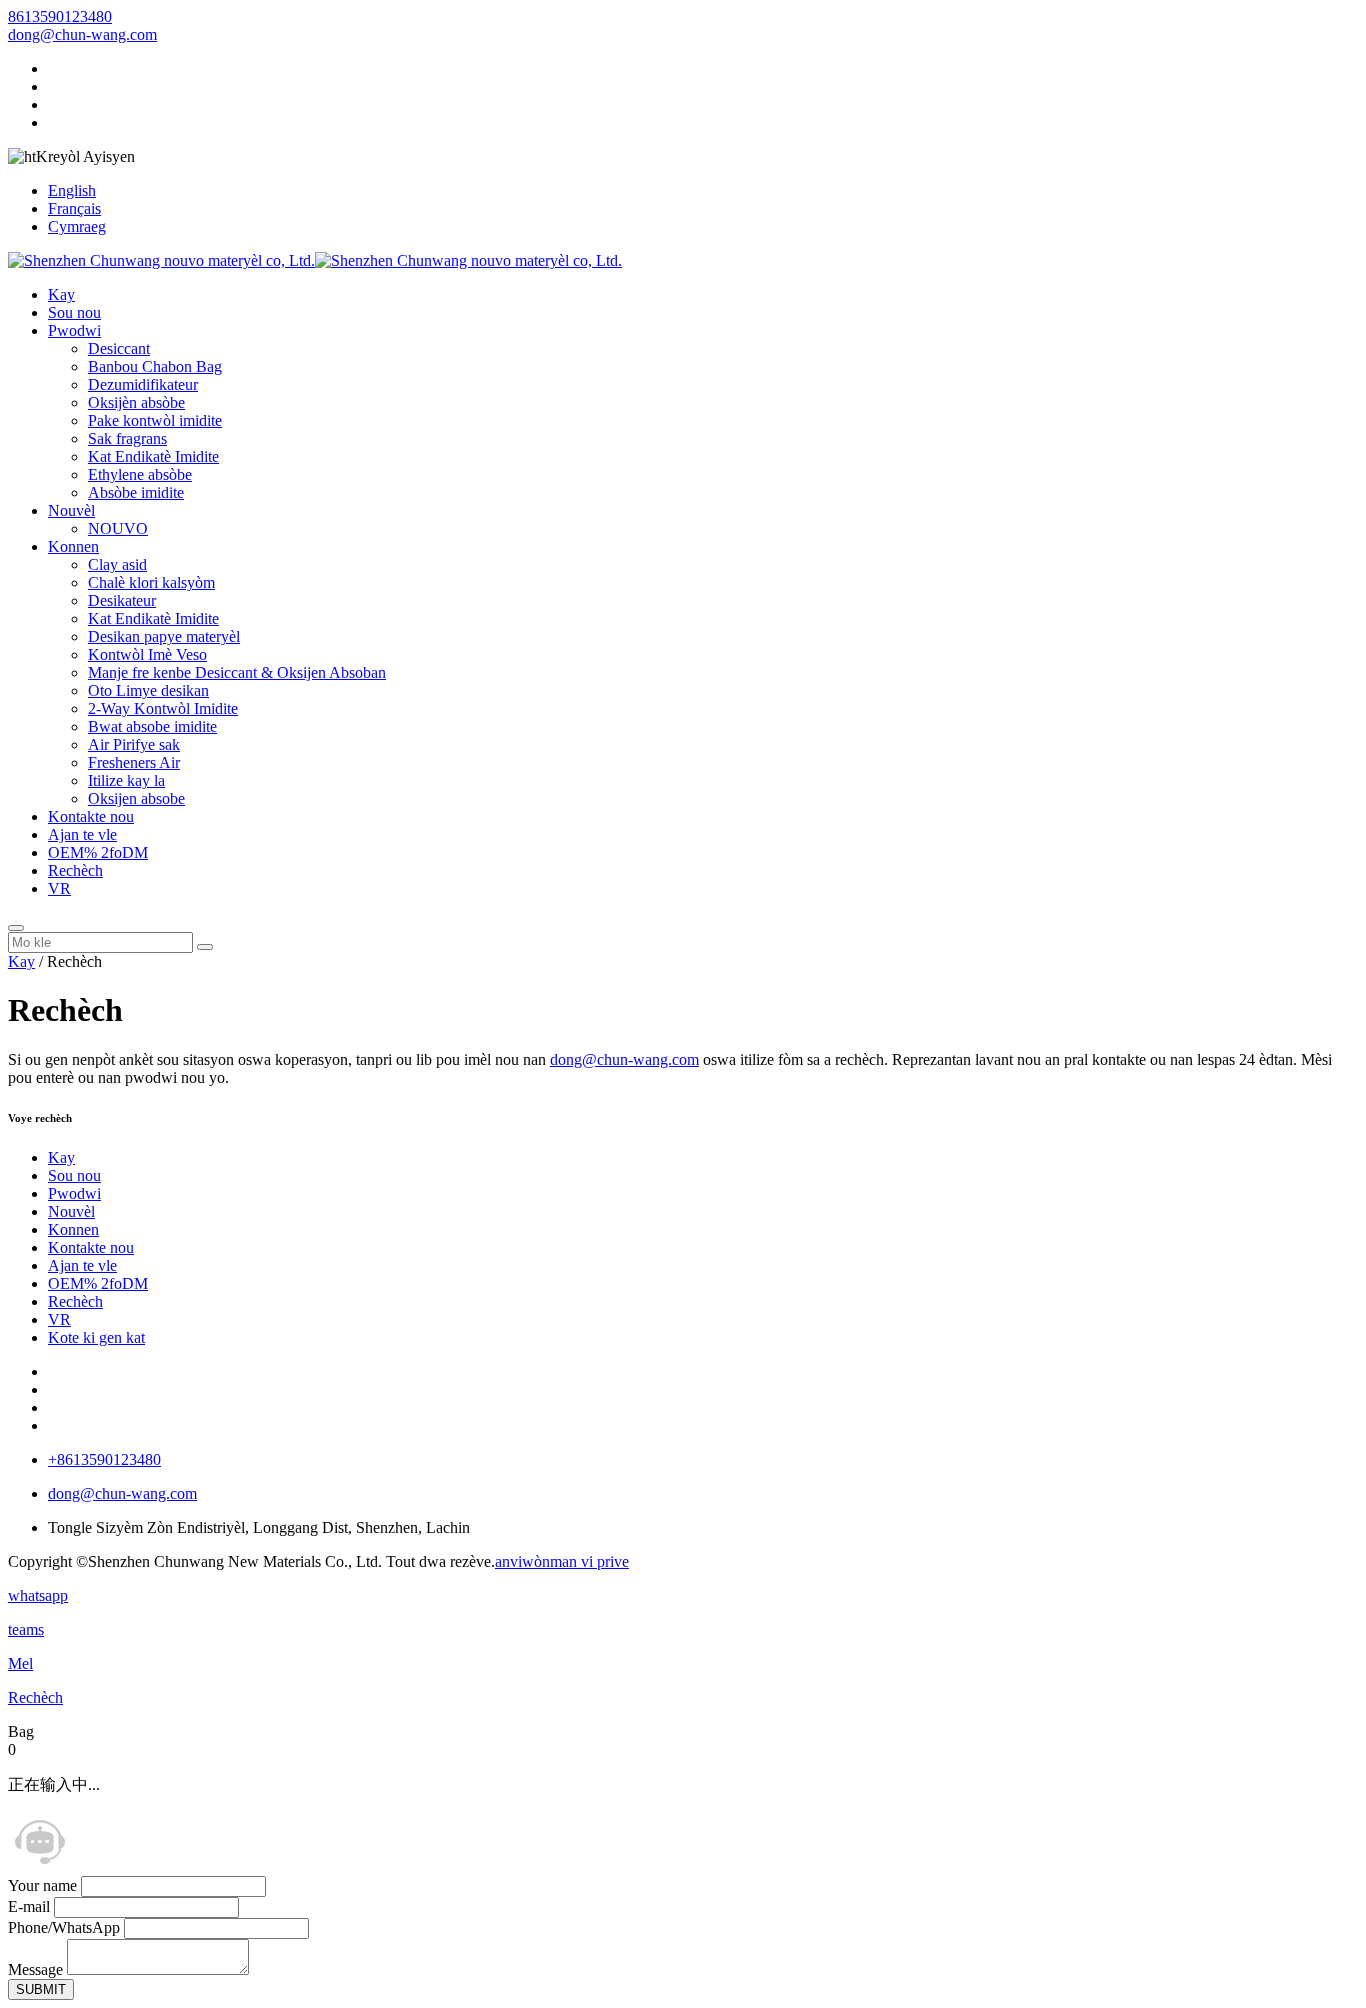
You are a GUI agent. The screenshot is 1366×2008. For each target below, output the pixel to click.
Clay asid (117, 564)
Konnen (73, 546)
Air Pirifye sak (134, 744)
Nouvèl (71, 510)
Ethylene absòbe (140, 474)
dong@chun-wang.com (82, 34)
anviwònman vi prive (562, 1561)
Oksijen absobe (136, 798)
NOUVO (118, 528)
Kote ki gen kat (96, 1337)
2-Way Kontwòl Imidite (163, 708)
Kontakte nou (91, 816)
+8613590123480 (104, 1459)
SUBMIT (41, 1989)
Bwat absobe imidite (152, 726)
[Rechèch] (16, 928)
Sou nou (74, 312)
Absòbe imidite (136, 492)
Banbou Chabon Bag (155, 366)
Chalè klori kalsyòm (151, 582)
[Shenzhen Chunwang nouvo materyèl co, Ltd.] (315, 260)
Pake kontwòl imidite (155, 420)
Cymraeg (77, 226)
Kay (61, 294)
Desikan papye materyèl (164, 636)
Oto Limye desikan (148, 690)
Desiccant (119, 348)
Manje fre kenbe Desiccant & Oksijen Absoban (237, 672)
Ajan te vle (82, 834)
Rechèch (75, 870)
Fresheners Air (134, 762)
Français (74, 208)
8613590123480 (60, 16)
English (72, 190)
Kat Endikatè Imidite (153, 456)
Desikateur (122, 600)
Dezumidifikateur (143, 384)
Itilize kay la (126, 780)
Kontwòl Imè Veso (147, 654)
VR (59, 888)
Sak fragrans (127, 438)
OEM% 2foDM (98, 852)
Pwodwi (74, 330)
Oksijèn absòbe (136, 402)
